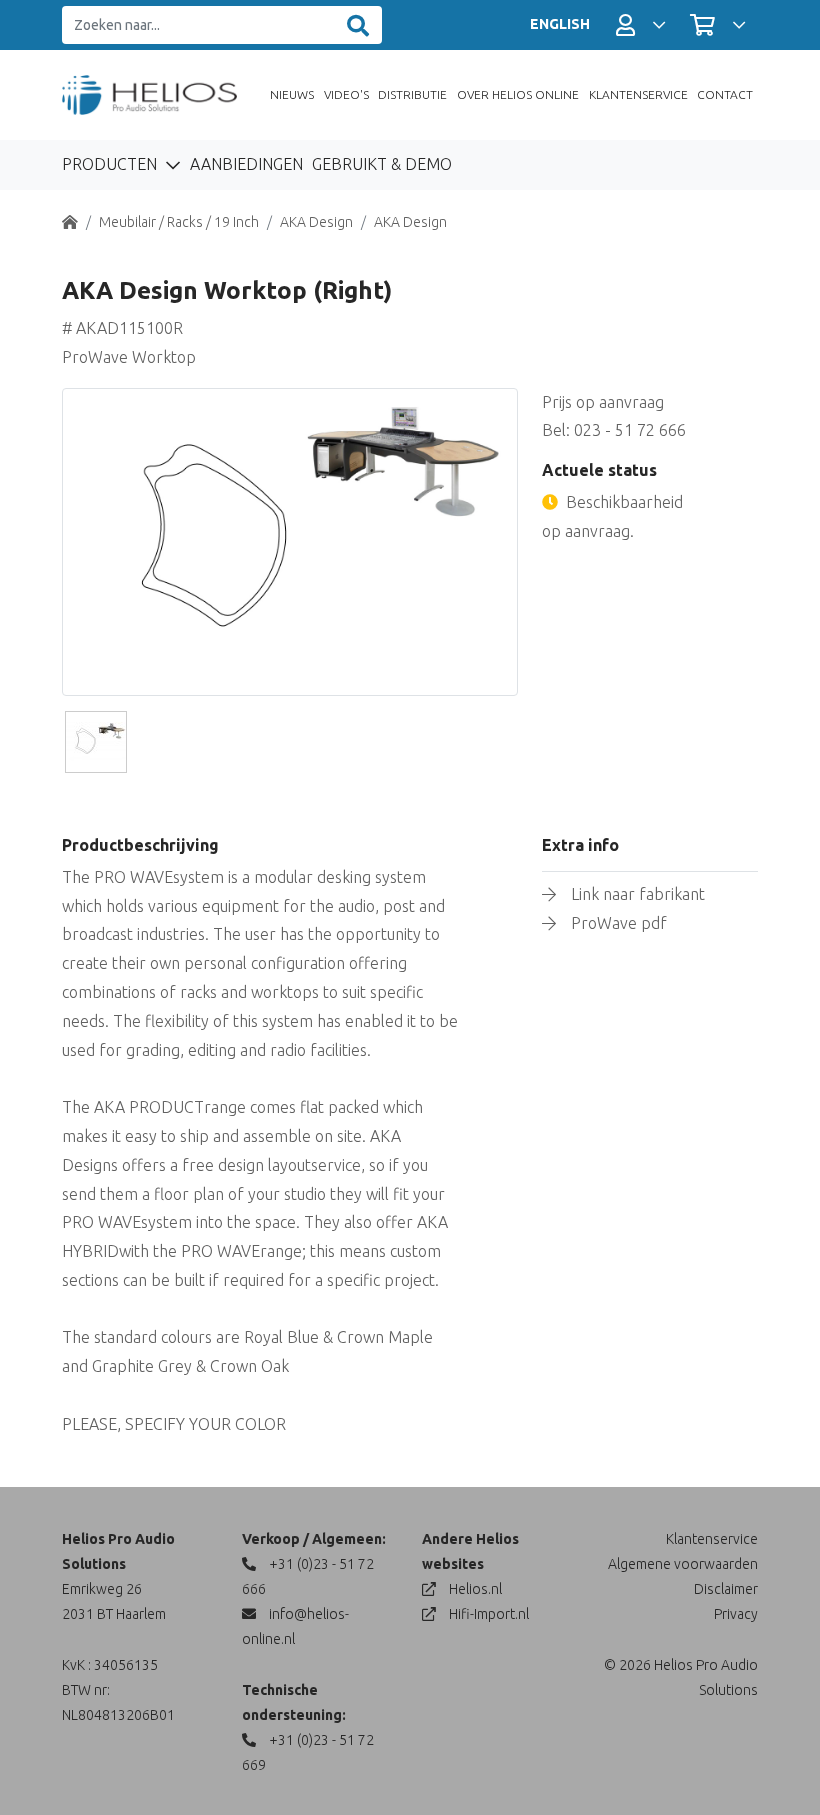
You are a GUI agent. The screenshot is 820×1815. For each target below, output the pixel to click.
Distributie (412, 94)
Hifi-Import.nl (487, 1614)
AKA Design (316, 222)
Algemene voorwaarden (683, 1564)
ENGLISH (560, 24)
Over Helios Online (518, 94)
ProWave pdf (619, 923)
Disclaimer (726, 1589)
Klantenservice (638, 94)
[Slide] (96, 742)
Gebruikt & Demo (382, 164)
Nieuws (292, 94)
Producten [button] (111, 164)
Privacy (736, 1614)
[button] (640, 25)
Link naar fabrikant (638, 894)
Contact (725, 94)
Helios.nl (474, 1589)
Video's (346, 94)
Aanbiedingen (246, 164)
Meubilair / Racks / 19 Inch (179, 222)
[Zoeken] (358, 25)
